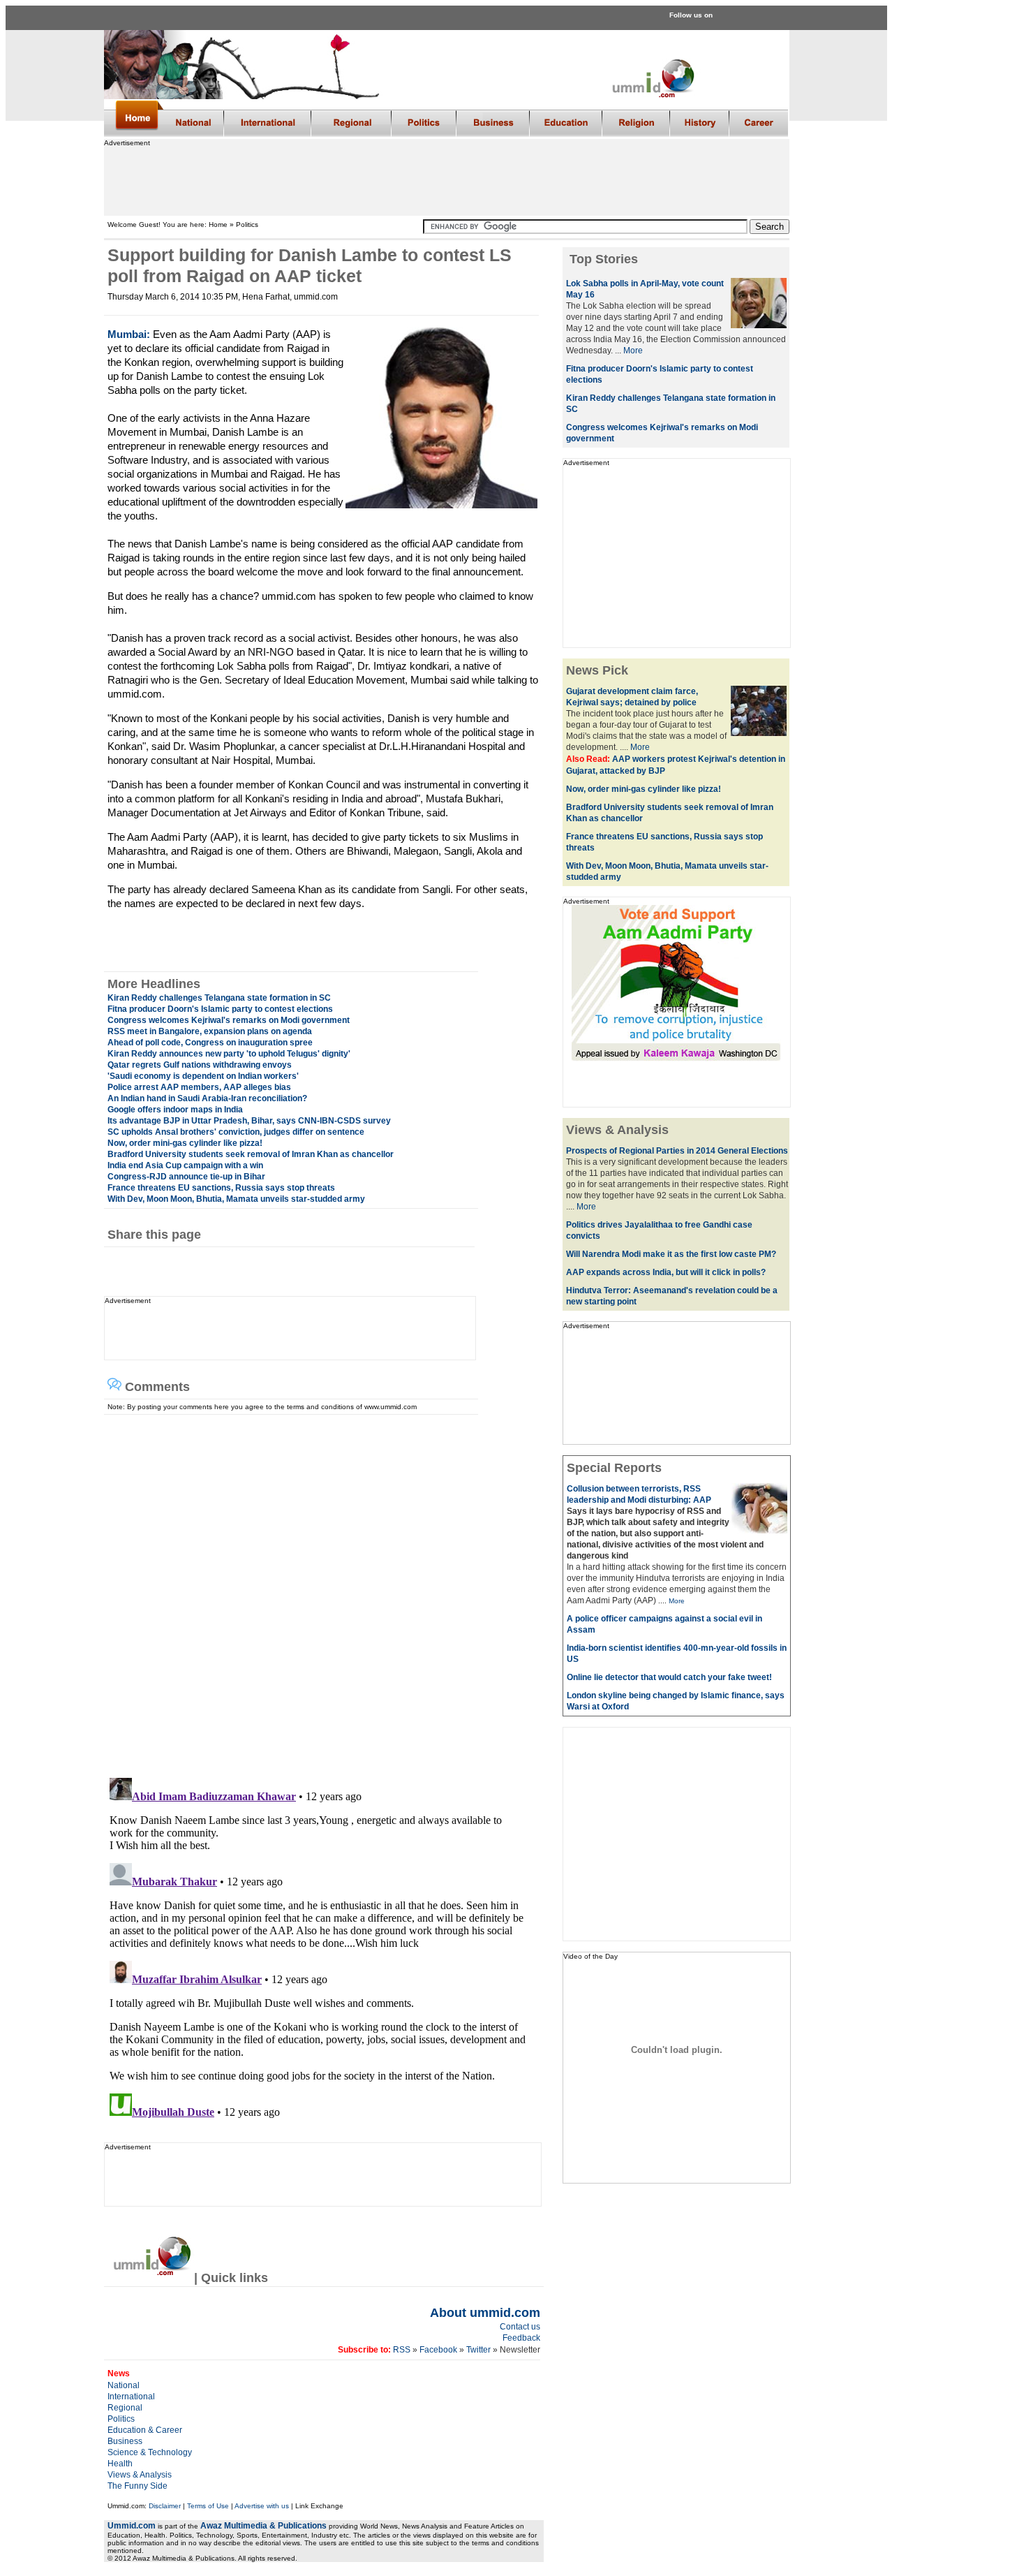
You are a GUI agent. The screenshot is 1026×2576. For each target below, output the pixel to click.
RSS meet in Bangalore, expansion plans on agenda (210, 1031)
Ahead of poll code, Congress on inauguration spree (210, 1043)
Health (120, 2464)
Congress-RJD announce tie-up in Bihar (186, 1177)
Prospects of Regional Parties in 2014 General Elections (677, 1151)
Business (125, 2441)
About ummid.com (485, 2313)
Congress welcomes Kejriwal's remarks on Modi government (229, 1020)
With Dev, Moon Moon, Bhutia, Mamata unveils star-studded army (236, 1199)
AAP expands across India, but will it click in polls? (666, 1272)
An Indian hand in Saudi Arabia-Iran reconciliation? (207, 1098)
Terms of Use (208, 2506)
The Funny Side (137, 2486)
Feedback (521, 2338)
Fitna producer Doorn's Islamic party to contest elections (220, 1009)
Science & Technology (150, 2452)
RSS (401, 2350)
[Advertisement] (446, 178)
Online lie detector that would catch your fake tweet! (669, 1677)
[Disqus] (318, 1589)
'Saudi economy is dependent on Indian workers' (203, 1076)
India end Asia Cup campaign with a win (185, 1165)
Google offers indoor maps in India (175, 1110)
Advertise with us (262, 2506)
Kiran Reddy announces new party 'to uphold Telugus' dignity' (229, 1054)
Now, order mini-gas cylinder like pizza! (185, 1143)
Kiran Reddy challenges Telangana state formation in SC (219, 998)
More (633, 351)
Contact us (520, 2327)
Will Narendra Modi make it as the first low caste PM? (671, 1254)
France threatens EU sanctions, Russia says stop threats (221, 1188)
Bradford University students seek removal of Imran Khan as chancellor (251, 1154)
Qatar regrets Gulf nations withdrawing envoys (200, 1065)
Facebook (438, 2350)
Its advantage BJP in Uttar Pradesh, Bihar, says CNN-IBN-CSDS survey (249, 1121)
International (131, 2397)
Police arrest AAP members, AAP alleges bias (199, 1087)
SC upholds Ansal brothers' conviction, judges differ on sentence (236, 1132)
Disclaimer (165, 2506)
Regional (125, 2408)
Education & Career (145, 2430)
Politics (121, 2419)
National (124, 2385)
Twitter (479, 2350)
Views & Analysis (140, 2475)
